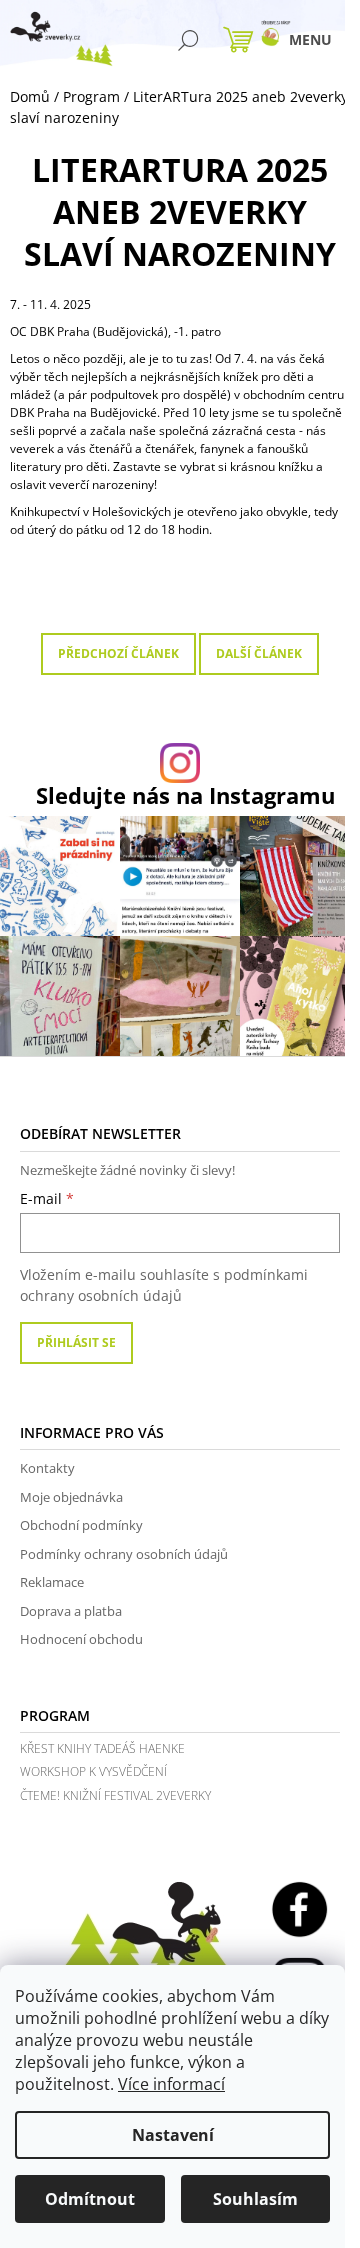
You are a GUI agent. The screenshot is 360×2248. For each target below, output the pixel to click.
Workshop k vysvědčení (93, 1771)
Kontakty (47, 1468)
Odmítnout (90, 2199)
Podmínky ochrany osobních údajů (124, 1554)
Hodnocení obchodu (81, 1639)
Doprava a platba (71, 1611)
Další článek (259, 653)
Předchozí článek (118, 653)
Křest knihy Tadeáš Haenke (102, 1748)
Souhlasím (255, 2199)
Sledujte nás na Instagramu (185, 796)
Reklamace (52, 1582)
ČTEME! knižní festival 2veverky (115, 1795)
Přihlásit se (76, 1342)
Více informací (171, 2084)
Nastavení (173, 2135)
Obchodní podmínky (81, 1525)
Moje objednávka (71, 1497)
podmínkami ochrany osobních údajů (164, 1284)
